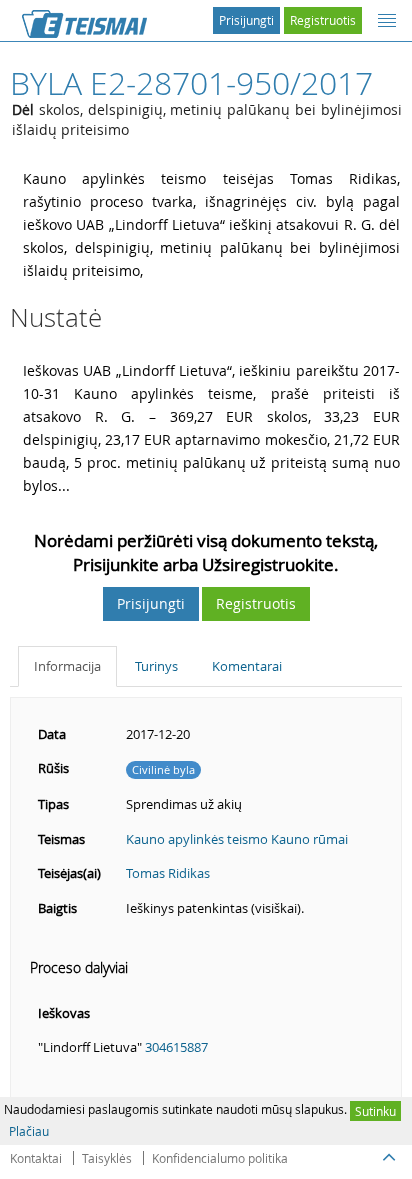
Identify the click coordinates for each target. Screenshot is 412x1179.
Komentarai (247, 666)
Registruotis (323, 20)
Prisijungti (246, 20)
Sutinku (375, 1111)
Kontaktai (36, 1158)
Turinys (156, 666)
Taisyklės (107, 1158)
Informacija (67, 666)
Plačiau (29, 1131)
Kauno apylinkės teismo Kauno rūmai (237, 839)
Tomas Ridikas (168, 873)
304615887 (176, 1047)
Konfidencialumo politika (220, 1158)
